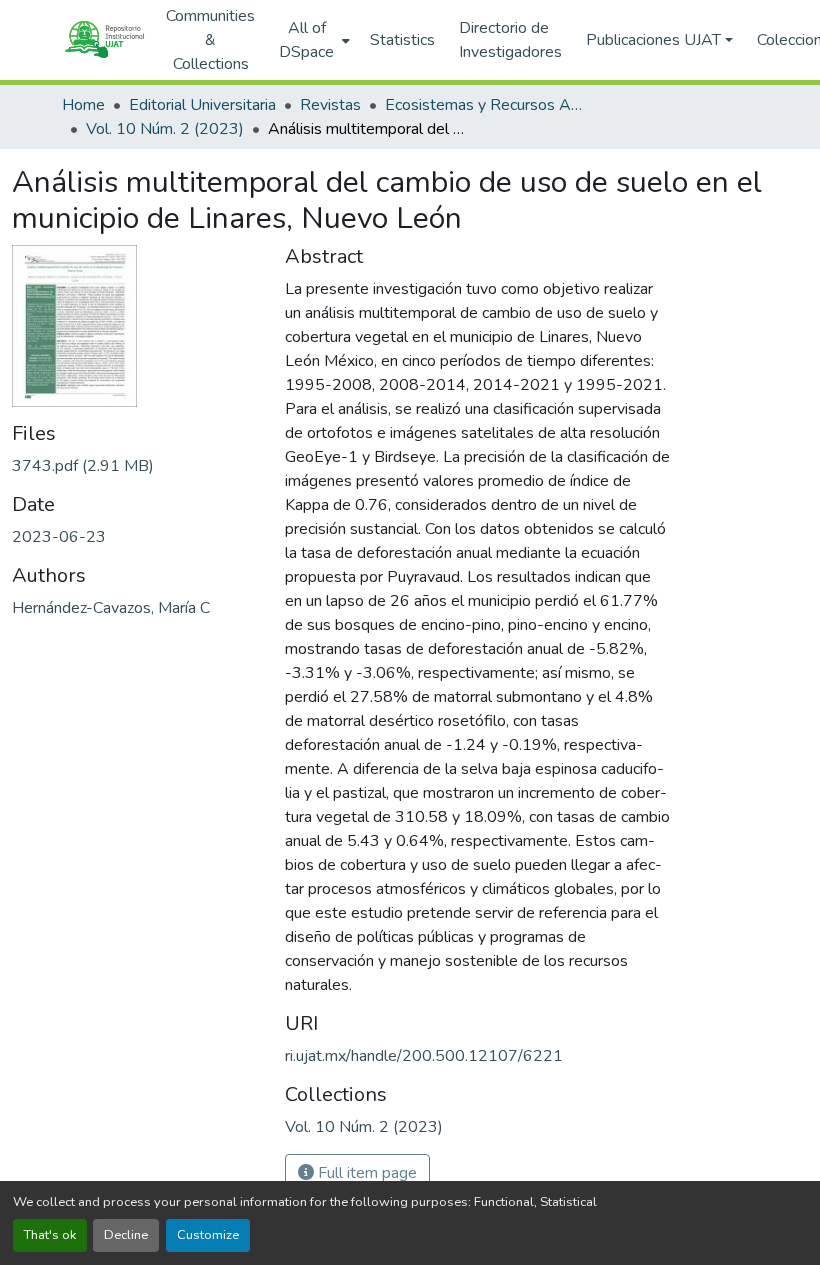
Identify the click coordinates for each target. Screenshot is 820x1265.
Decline (126, 1235)
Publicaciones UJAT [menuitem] (653, 40)
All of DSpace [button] (306, 40)
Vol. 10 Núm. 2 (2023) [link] (165, 129)
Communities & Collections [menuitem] (210, 40)
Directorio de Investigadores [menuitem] (510, 40)
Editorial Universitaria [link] (202, 105)
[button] (104, 40)
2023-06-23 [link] (59, 537)
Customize (208, 1235)
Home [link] (83, 105)
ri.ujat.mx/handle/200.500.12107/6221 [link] (424, 1056)
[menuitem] (312, 40)
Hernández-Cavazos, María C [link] (111, 608)
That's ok (50, 1235)
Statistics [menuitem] (402, 40)
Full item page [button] (365, 1173)
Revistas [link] (330, 105)
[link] (136, 466)
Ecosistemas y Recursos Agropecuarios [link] (485, 105)
